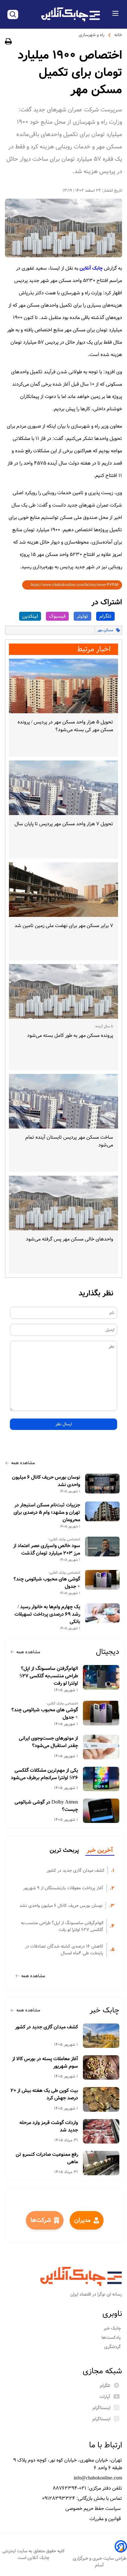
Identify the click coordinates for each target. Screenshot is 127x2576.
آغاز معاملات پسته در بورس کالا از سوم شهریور (45, 2063)
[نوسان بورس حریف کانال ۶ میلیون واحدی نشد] (102, 1484)
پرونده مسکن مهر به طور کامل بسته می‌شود (70, 1035)
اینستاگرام (101, 2408)
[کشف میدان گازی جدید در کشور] (101, 2036)
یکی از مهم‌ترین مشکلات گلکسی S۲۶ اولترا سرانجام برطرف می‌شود (44, 1774)
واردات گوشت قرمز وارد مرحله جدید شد (49, 2127)
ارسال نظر (64, 1424)
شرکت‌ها (41, 2220)
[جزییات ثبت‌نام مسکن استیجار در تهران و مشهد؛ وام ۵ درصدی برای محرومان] (102, 1511)
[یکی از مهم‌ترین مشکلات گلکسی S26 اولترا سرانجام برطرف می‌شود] (101, 1779)
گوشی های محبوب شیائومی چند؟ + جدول (47, 1583)
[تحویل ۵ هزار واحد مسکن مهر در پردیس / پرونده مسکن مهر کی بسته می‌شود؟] (63, 686)
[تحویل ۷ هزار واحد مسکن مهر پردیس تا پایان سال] (63, 788)
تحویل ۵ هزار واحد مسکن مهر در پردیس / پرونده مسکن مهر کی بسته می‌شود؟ (65, 726)
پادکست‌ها (112, 2338)
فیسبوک (57, 616)
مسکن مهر (105, 630)
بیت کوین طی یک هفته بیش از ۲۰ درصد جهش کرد (44, 2094)
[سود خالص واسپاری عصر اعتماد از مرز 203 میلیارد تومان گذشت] (102, 1547)
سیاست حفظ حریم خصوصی (94, 2509)
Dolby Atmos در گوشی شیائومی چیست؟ (46, 1806)
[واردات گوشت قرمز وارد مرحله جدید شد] (101, 2131)
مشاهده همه (23, 1463)
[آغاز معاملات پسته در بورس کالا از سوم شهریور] (101, 2067)
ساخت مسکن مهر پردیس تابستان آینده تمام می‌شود (69, 1141)
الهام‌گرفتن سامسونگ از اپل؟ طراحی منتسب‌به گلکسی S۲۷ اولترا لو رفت (49, 1676)
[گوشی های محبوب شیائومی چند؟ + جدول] (102, 1580)
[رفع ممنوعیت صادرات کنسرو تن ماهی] (101, 2163)
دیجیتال (108, 1652)
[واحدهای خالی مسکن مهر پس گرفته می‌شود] (63, 1203)
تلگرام (105, 616)
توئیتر (82, 616)
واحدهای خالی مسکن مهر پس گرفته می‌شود (70, 1239)
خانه (118, 35)
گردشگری (113, 2347)
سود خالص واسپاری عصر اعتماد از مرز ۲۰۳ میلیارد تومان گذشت (47, 1550)
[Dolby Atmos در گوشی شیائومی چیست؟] (101, 1811)
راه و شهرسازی (92, 35)
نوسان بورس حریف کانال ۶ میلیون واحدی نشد (46, 1481)
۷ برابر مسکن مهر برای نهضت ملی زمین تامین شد (64, 926)
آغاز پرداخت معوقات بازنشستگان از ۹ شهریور (63, 1888)
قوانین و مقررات (106, 2519)
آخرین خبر (100, 1850)
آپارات (105, 2397)
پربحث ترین (64, 1850)
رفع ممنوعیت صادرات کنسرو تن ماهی (47, 2158)
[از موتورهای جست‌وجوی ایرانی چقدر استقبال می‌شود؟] (101, 1747)
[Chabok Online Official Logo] (71, 14)
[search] (13, 14)
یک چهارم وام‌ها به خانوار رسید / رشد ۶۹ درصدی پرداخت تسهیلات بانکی (47, 1614)
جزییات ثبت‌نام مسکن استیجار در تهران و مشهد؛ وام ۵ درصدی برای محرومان (47, 1513)
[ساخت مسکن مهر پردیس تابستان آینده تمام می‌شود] (63, 1101)
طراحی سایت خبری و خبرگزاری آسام (100, 2562)
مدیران (82, 2220)
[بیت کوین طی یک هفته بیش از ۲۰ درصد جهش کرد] (101, 2099)
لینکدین (30, 616)
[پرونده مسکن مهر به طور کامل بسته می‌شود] (63, 991)
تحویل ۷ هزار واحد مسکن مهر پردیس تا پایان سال (64, 824)
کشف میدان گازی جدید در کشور (76, 1870)
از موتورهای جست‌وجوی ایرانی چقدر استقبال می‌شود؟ (48, 1742)
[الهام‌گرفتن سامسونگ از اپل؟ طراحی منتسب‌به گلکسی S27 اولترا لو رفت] (101, 1677)
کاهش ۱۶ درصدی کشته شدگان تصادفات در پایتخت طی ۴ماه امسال (64, 1950)
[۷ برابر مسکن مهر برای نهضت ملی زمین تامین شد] (63, 890)
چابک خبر (104, 2010)
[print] (8, 42)
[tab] (100, 1851)
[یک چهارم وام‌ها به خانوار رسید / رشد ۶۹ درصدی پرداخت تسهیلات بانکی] (102, 1613)
